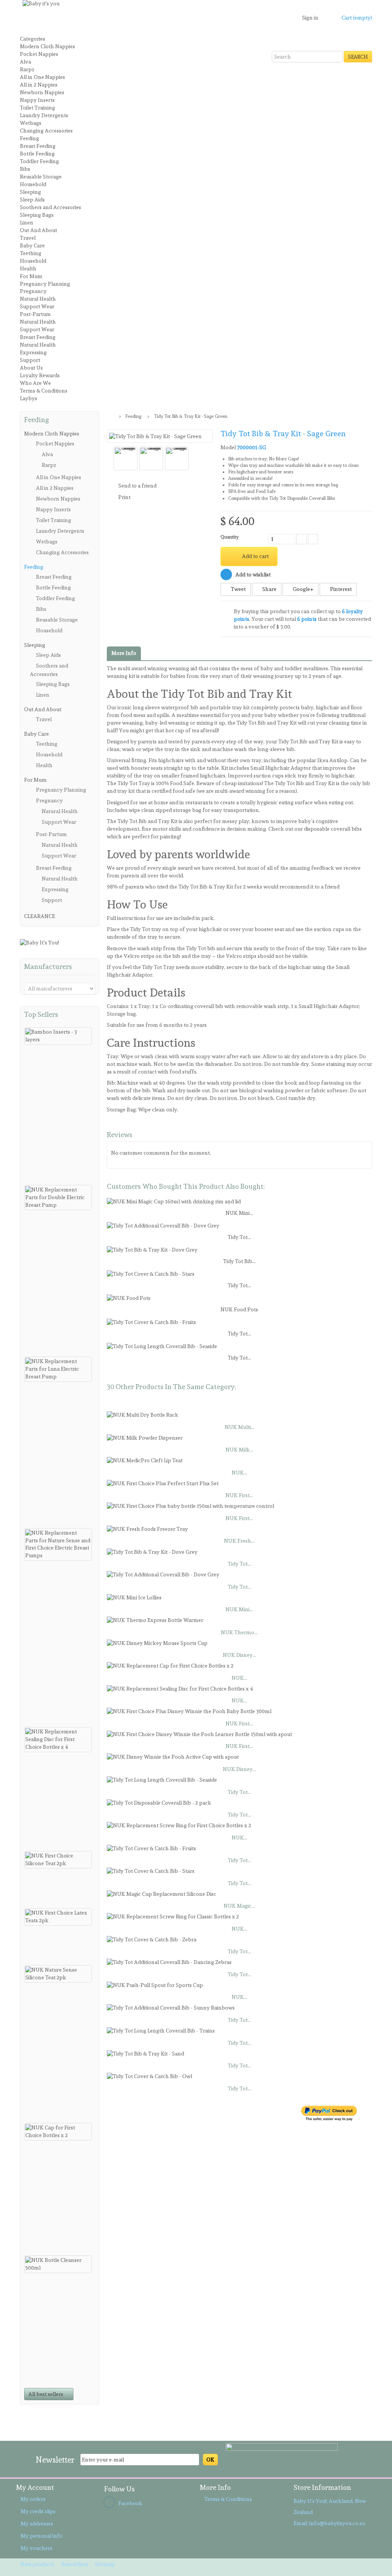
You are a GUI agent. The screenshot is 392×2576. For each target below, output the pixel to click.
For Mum (31, 276)
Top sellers (41, 1014)
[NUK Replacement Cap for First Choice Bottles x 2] (170, 1664)
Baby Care (32, 245)
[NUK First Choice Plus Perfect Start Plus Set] (163, 1482)
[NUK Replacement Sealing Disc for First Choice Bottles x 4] (58, 1740)
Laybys (29, 398)
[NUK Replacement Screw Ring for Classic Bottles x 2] (173, 1915)
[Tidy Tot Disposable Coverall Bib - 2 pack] (159, 1802)
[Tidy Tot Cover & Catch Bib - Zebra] (152, 1938)
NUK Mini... (239, 1213)
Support (30, 360)
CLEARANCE (40, 916)
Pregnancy (33, 291)
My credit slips (38, 2511)
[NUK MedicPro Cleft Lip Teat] (145, 1459)
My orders (33, 2499)
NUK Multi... (239, 1427)
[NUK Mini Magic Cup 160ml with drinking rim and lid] (174, 1200)
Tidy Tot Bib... (239, 1261)
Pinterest (340, 589)
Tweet (238, 589)
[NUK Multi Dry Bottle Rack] (143, 1414)
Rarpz (27, 69)
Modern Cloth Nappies (47, 46)
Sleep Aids (32, 200)
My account (35, 2487)
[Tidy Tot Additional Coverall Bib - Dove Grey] (163, 1224)
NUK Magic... (239, 1906)
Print (124, 497)
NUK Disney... (239, 1655)
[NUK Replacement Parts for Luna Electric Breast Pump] (58, 1369)
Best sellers (75, 2564)
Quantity (229, 537)
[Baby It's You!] (39, 941)
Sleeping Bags (37, 215)
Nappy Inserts (37, 100)
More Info (215, 2487)
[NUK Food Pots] (129, 1297)
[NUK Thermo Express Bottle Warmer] (155, 1619)
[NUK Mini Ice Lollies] (134, 1596)
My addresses (37, 2524)
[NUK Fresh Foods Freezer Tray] (147, 1528)
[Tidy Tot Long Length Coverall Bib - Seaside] (162, 1345)
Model (228, 447)
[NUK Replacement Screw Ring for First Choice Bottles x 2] (179, 1824)
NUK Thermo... (239, 1632)
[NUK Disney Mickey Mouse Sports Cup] (157, 1642)
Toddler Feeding (39, 161)
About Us (31, 368)
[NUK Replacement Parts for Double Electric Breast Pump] (58, 1198)
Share (269, 589)
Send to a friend (137, 486)
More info (124, 653)
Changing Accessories (46, 131)
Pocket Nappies (39, 54)
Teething (31, 253)
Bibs (25, 169)
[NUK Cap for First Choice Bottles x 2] (58, 2132)
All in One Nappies (42, 77)
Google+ (303, 589)
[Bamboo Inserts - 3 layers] (58, 1036)
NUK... (239, 1473)
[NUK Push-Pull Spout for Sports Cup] (155, 1984)
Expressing (33, 352)
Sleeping (30, 192)
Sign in (310, 18)
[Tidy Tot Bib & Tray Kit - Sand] (145, 2052)
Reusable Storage (41, 177)
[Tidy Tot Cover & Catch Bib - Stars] (151, 1273)
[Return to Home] (110, 416)
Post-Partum (35, 314)
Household (33, 184)
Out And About (38, 230)
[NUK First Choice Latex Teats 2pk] (58, 1917)
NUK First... (239, 1495)
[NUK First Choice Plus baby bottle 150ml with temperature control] (190, 1505)
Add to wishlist (252, 574)
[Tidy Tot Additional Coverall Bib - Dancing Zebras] (169, 1961)
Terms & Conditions (44, 391)
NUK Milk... (239, 1450)
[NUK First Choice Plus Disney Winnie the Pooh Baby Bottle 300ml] (189, 1710)
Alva (25, 62)
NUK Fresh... (239, 1541)
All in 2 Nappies (39, 85)
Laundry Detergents (44, 115)
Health (28, 268)
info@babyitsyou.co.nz (337, 2523)
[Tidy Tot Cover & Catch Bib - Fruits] (151, 1321)
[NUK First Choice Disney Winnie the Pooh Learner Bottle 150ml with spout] (199, 1733)
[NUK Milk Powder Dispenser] (145, 1437)
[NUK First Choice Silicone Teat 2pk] (58, 1860)
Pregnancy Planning (45, 284)
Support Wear (37, 306)
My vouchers (37, 2548)
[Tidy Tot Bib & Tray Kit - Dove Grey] (152, 1249)
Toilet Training (38, 108)
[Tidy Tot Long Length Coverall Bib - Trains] (161, 2029)
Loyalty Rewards (40, 375)
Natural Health (38, 299)
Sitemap (105, 2564)
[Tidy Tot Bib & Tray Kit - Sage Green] (126, 458)
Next (208, 459)
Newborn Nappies (42, 92)
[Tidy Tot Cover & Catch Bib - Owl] (149, 2075)
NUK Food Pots (239, 1309)
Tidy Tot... (239, 1237)
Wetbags (31, 123)
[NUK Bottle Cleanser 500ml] (58, 2264)
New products (38, 2564)
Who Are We (35, 383)
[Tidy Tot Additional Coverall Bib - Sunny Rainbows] (171, 2006)
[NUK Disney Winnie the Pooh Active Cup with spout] (173, 1756)
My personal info (42, 2536)
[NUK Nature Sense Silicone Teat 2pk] (58, 1974)
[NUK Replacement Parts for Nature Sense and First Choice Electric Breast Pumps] (58, 1545)
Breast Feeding (38, 146)
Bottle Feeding (37, 154)
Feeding (29, 138)
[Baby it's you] (118, 32)
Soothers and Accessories (51, 207)
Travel (28, 238)
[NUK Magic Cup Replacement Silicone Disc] (162, 1893)
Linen (27, 223)
